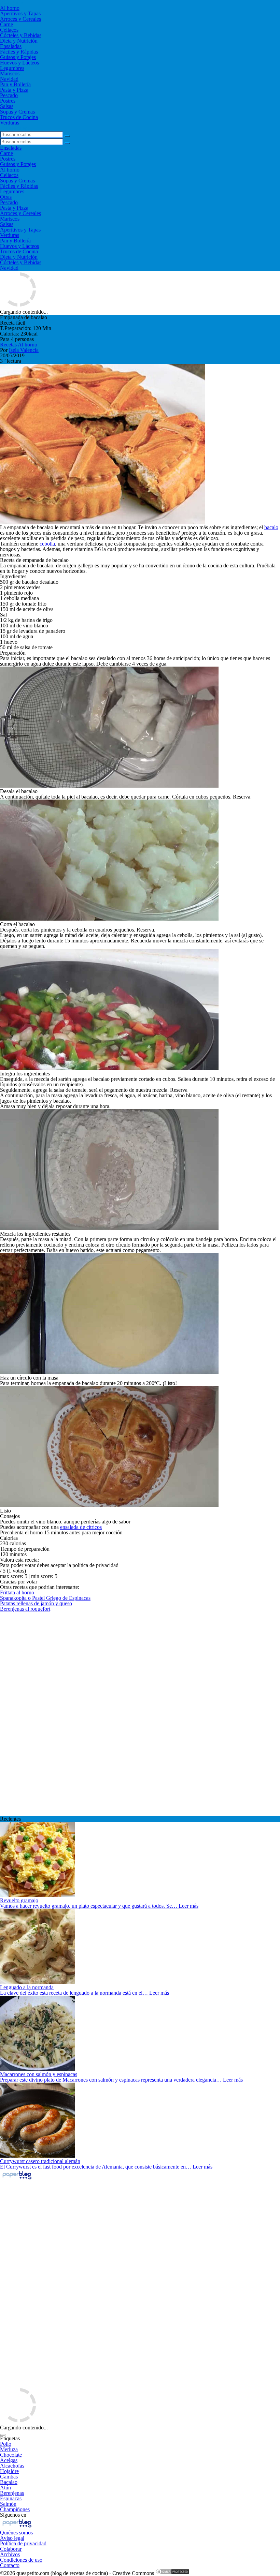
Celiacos (9, 30)
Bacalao (9, 2482)
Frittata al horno (17, 1592)
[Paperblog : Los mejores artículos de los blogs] (17, 2179)
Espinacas (11, 2498)
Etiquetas (10, 2438)
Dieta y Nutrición (19, 41)
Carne (6, 24)
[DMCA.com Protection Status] (172, 2573)
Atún (5, 2488)
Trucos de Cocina (19, 117)
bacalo (271, 527)
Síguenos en (13, 2515)
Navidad (9, 79)
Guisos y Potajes (18, 57)
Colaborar (11, 2549)
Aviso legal (12, 2538)
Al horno (10, 8)
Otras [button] (6, 197)
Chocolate (11, 2455)
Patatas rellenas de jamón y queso (36, 1603)
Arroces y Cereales (20, 19)
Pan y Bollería (15, 84)
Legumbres (12, 68)
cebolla (47, 544)
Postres (8, 101)
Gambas (9, 2477)
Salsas (7, 106)
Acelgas (9, 2460)
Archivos (10, 2554)
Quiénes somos (16, 2533)
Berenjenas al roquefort (25, 1609)
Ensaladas (11, 46)
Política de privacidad (23, 2543)
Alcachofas (12, 2466)
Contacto (10, 2565)
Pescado (9, 95)
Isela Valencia (24, 350)
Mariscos (10, 73)
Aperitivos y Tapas (20, 13)
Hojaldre (9, 2471)
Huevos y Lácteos (19, 63)
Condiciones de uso (21, 2560)
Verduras (10, 123)
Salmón (8, 2504)
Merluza (9, 2449)
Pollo (6, 2444)
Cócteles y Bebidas (21, 35)
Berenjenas (12, 2493)
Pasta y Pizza (14, 90)
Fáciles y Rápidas (19, 52)
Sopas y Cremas (17, 112)
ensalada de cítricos (81, 1527)
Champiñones (15, 2509)
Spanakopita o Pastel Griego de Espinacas (45, 1598)
